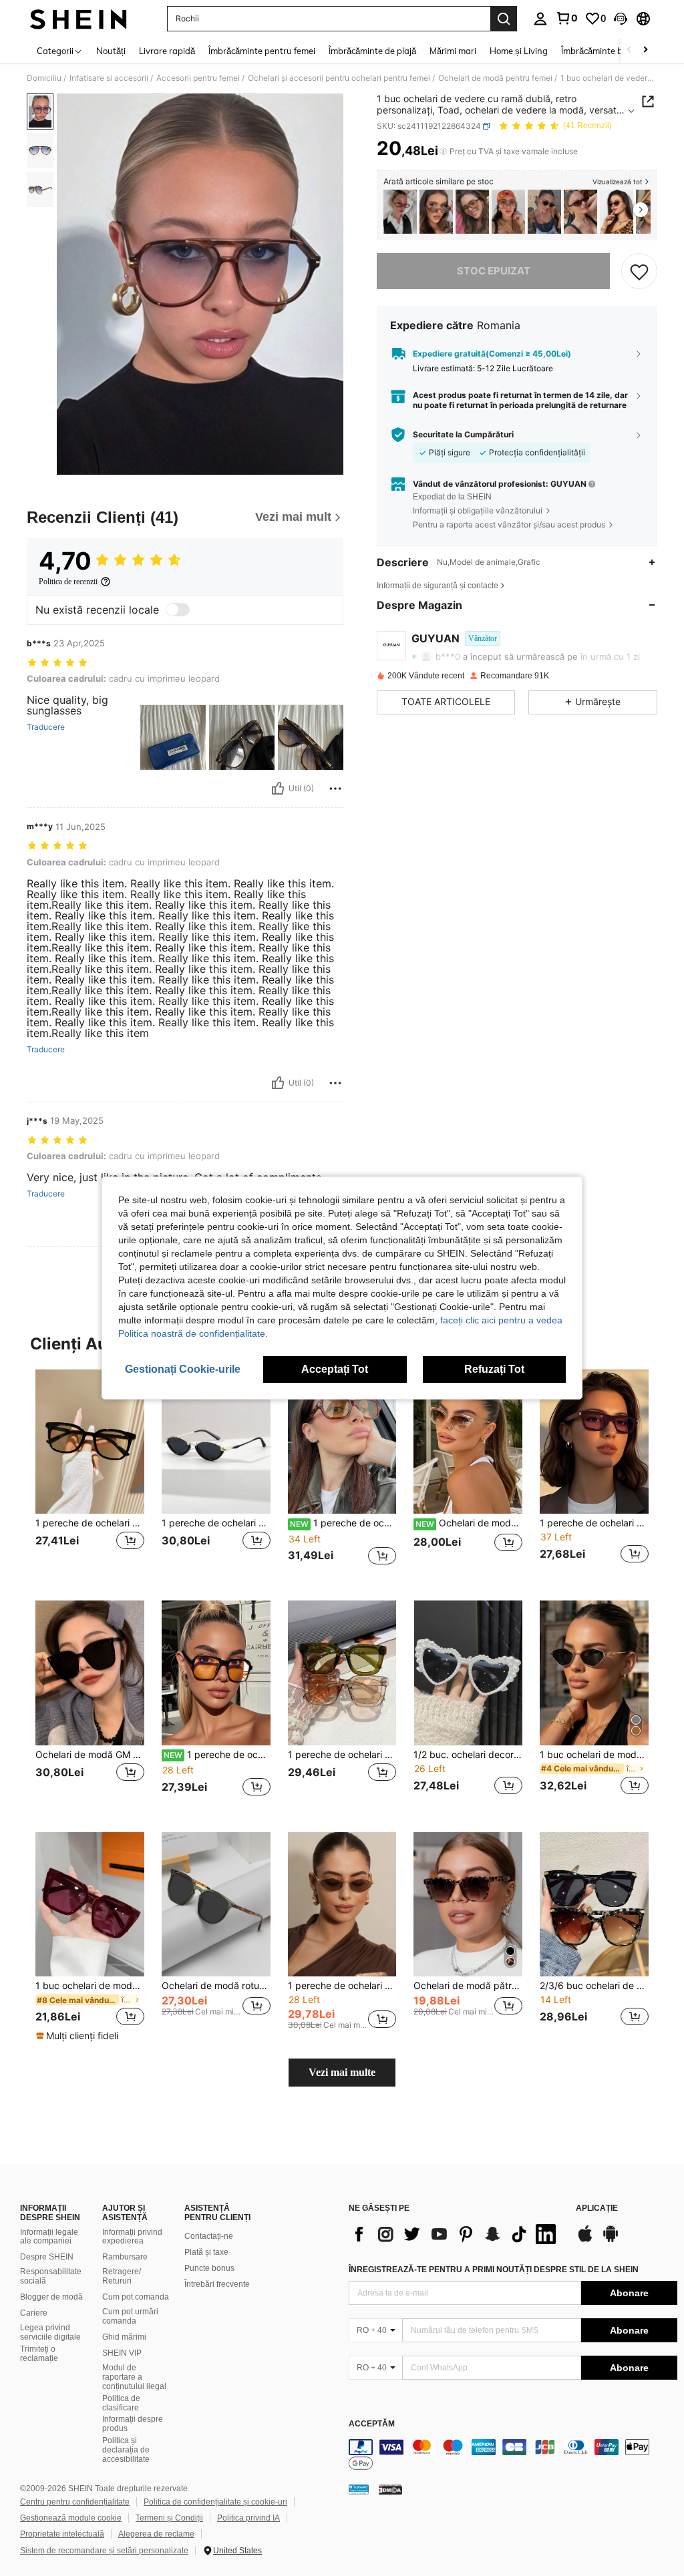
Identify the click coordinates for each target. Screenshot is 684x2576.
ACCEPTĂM (372, 2424)
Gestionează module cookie (71, 2518)
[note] (79, 2036)
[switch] (178, 610)
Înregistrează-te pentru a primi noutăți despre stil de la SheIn (494, 2270)
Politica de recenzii (68, 582)
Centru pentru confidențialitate (75, 2502)
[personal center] (540, 19)
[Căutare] (504, 19)
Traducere (46, 727)
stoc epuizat (494, 271)
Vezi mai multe (342, 2072)
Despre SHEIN (47, 2257)
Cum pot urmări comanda (130, 2316)
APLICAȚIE (597, 2208)
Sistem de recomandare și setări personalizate (104, 2551)
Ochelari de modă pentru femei (495, 78)
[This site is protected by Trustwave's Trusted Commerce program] (359, 2489)
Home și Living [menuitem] (519, 51)
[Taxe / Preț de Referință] (443, 152)
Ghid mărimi (124, 2337)
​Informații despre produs (133, 2424)
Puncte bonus (209, 2268)
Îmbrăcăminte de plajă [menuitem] (372, 51)
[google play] (611, 2240)
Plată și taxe (206, 2252)
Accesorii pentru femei (198, 78)
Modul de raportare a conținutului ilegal (134, 2377)
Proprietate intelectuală (62, 2534)
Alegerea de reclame (156, 2534)
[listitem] (400, 212)
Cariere (34, 2313)
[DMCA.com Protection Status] (390, 2489)
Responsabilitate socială (51, 2276)
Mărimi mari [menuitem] (453, 51)
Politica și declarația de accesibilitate (126, 2450)
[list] (456, 2234)
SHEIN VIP (122, 2353)
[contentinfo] (513, 2455)
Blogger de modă (51, 2297)
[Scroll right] (645, 50)
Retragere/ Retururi (122, 2276)
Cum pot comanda (136, 2297)
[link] (566, 18)
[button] (621, 19)
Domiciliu (44, 78)
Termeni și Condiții (169, 2518)
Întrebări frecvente (217, 2284)
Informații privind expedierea (132, 2237)
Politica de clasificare (121, 2403)
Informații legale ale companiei (49, 2237)
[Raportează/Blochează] (335, 789)
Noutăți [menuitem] (111, 51)
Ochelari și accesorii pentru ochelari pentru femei (339, 78)
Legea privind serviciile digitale (50, 2332)
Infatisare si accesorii (109, 78)
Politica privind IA (248, 2518)
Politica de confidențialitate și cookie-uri (215, 2502)
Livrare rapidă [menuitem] (167, 51)
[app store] (585, 2240)
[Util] (278, 789)
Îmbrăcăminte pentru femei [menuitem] (262, 51)
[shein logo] (78, 19)
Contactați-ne (209, 2236)
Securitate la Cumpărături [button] (463, 435)
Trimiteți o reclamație (39, 2354)
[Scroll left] (629, 50)
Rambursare (125, 2257)
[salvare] (639, 271)
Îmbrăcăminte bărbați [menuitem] (604, 51)
